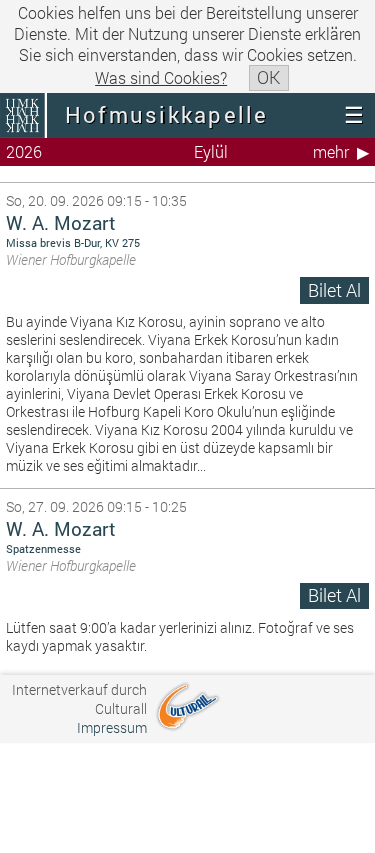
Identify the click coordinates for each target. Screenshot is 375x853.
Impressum (112, 727)
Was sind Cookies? (161, 77)
